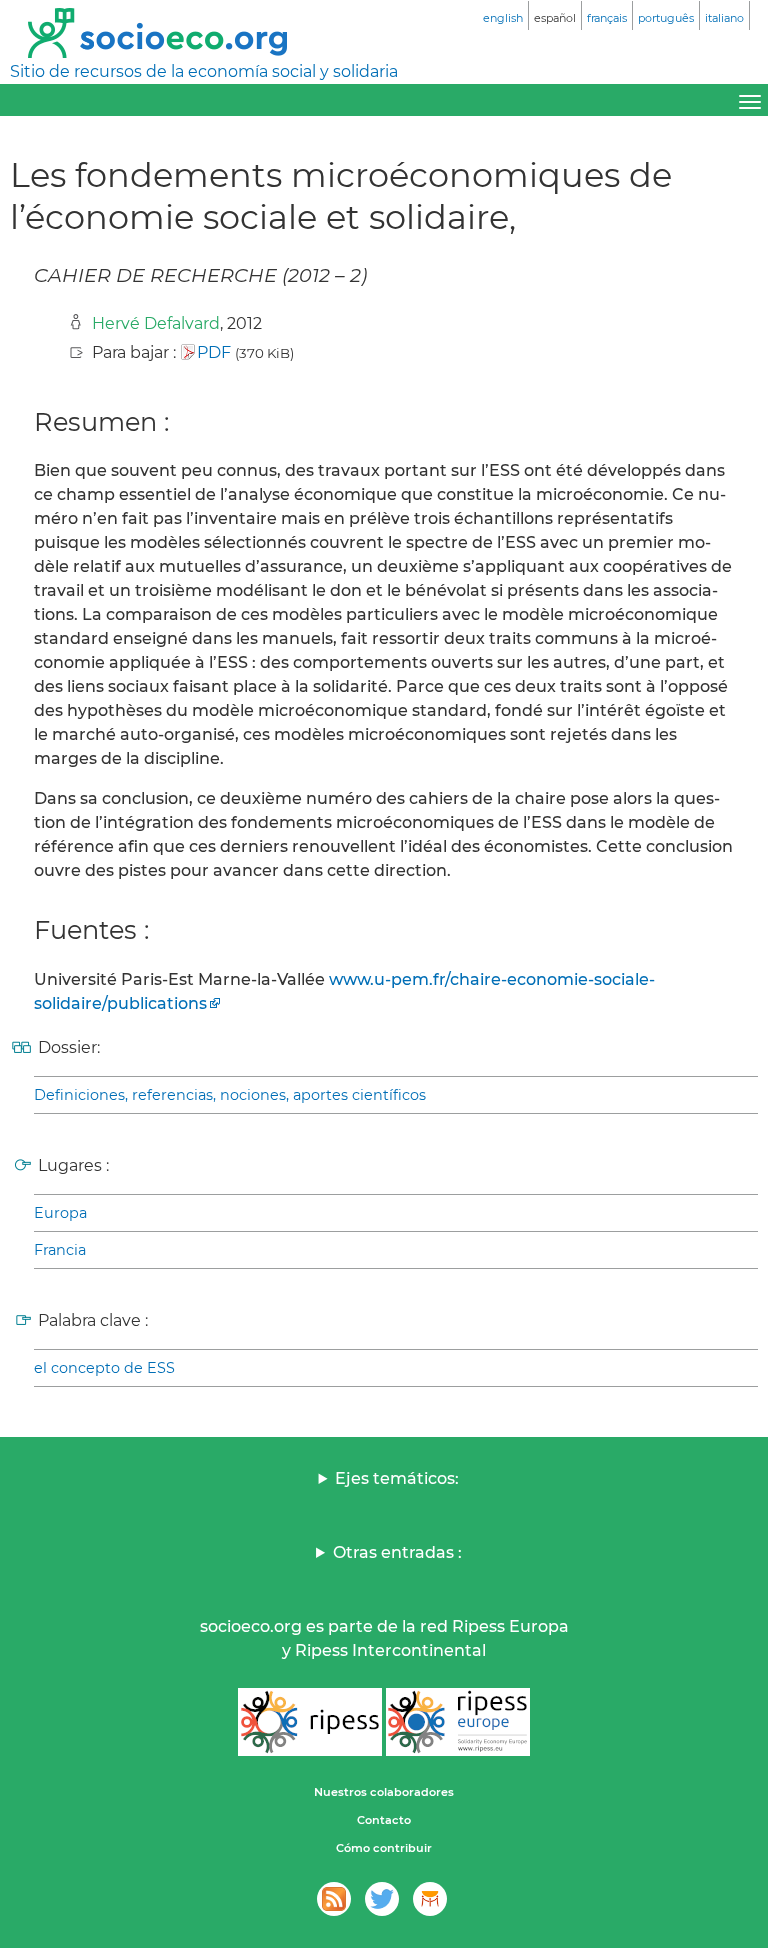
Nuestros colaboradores (384, 1792)
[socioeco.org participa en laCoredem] (430, 1899)
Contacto (384, 1820)
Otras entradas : (397, 1552)
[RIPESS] (310, 1722)
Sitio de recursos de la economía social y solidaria (204, 71)
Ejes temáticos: (397, 1478)
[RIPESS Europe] (458, 1722)
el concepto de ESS (104, 1368)
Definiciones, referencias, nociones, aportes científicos (230, 1095)
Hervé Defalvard (156, 323)
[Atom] (334, 1899)
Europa (60, 1213)
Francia (60, 1250)
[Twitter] (382, 1899)
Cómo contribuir (384, 1848)
